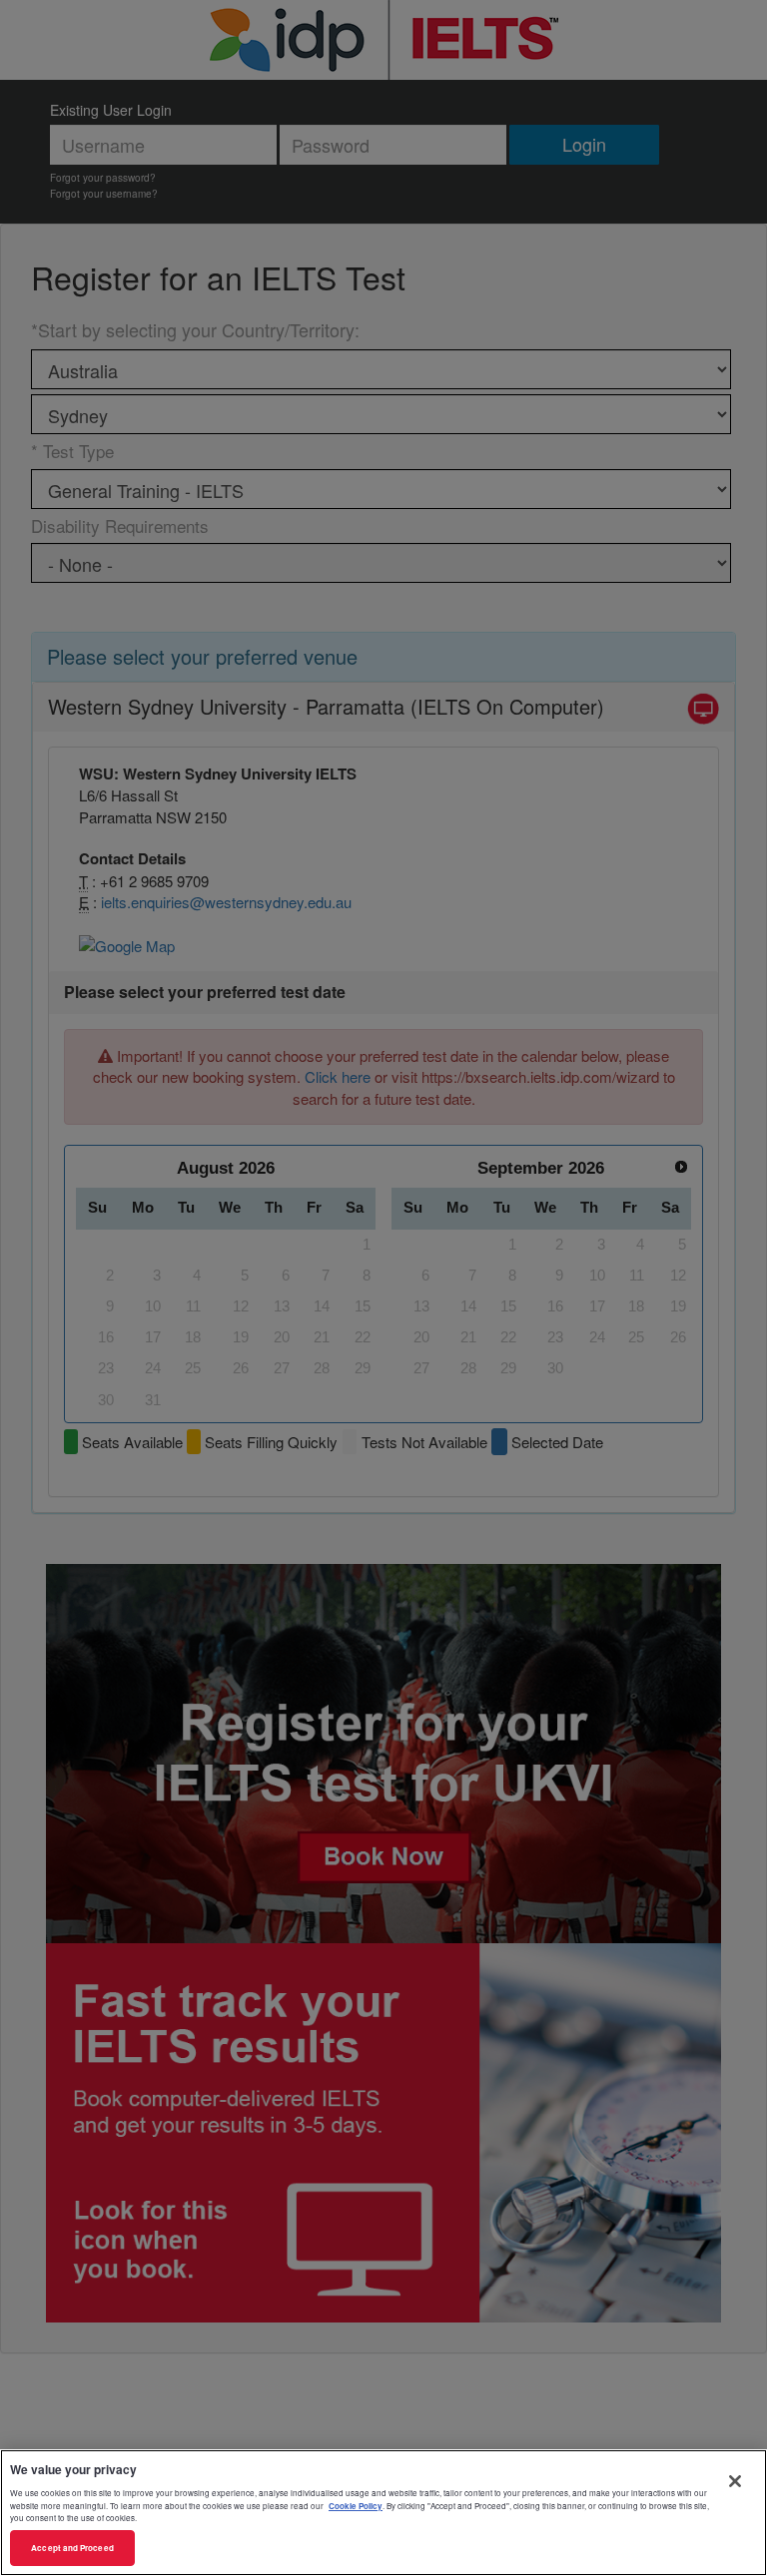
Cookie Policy (356, 2506)
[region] (383, 2513)
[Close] (735, 2481)
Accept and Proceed (72, 2548)
